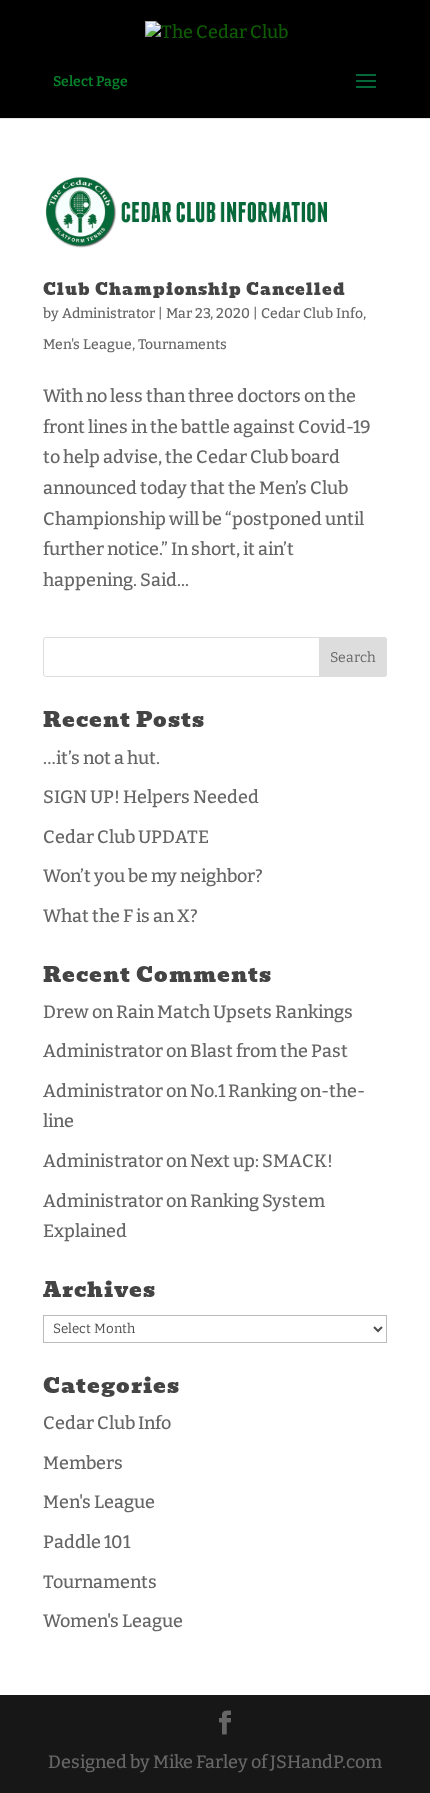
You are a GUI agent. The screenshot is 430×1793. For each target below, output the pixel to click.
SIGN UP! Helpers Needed (151, 797)
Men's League (87, 344)
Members (83, 1463)
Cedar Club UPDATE (126, 837)
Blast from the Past (269, 1051)
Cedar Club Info (312, 313)
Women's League (113, 1621)
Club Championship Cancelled (194, 289)
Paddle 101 (86, 1542)
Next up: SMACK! (261, 1161)
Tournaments (182, 344)
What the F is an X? (120, 916)
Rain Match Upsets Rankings (234, 1012)
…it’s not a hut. (101, 758)
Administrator (108, 313)
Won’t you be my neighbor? (153, 876)
